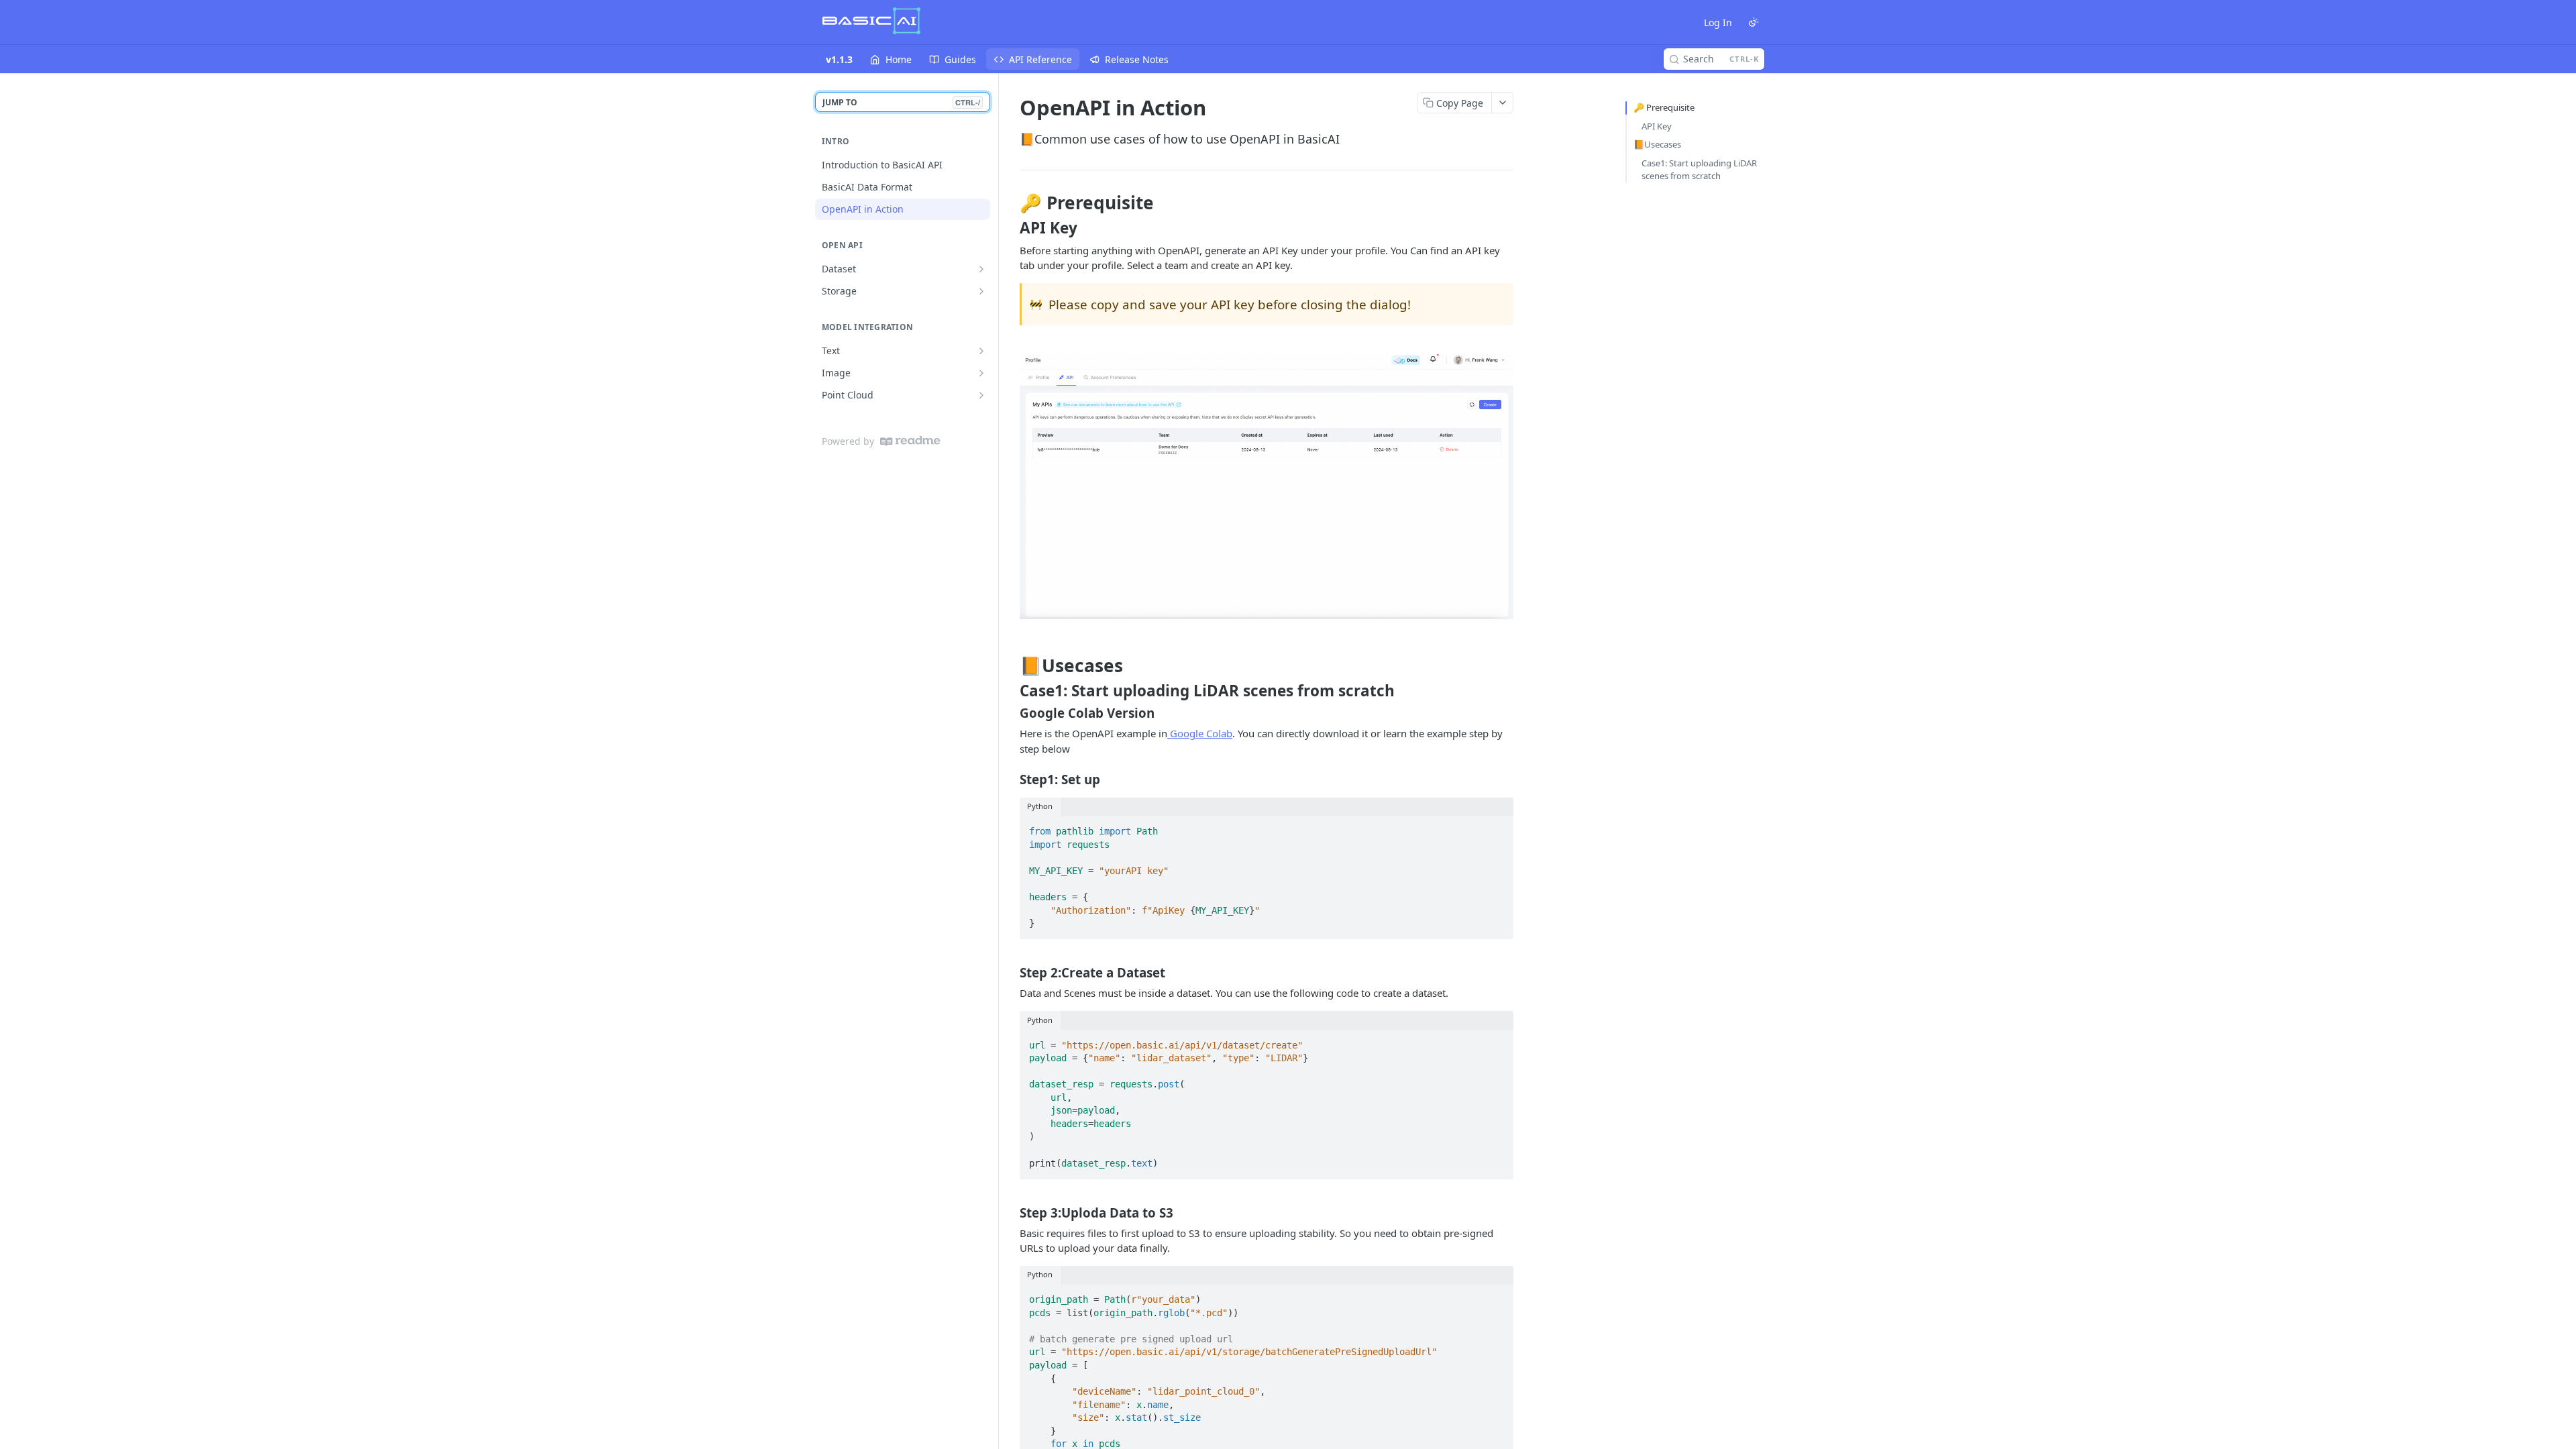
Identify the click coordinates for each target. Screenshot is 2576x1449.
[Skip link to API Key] (1011, 228)
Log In (1718, 22)
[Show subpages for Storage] (981, 291)
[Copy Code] (1497, 828)
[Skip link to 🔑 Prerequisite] (1011, 203)
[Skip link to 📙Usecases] (1011, 665)
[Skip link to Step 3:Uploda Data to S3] (1011, 1212)
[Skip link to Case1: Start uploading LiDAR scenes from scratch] (1011, 691)
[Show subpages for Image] (981, 373)
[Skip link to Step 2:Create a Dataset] (1011, 973)
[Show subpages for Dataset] (981, 269)
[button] (1267, 485)
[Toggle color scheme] (1754, 22)
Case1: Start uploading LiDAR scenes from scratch (1699, 170)
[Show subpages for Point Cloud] (981, 395)
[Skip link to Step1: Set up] (1011, 780)
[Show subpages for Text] (981, 351)
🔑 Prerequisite (1664, 107)
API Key (1657, 126)
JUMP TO (901, 102)
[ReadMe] (910, 441)
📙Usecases (1657, 144)
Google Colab (1200, 733)
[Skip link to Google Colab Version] (1011, 713)
